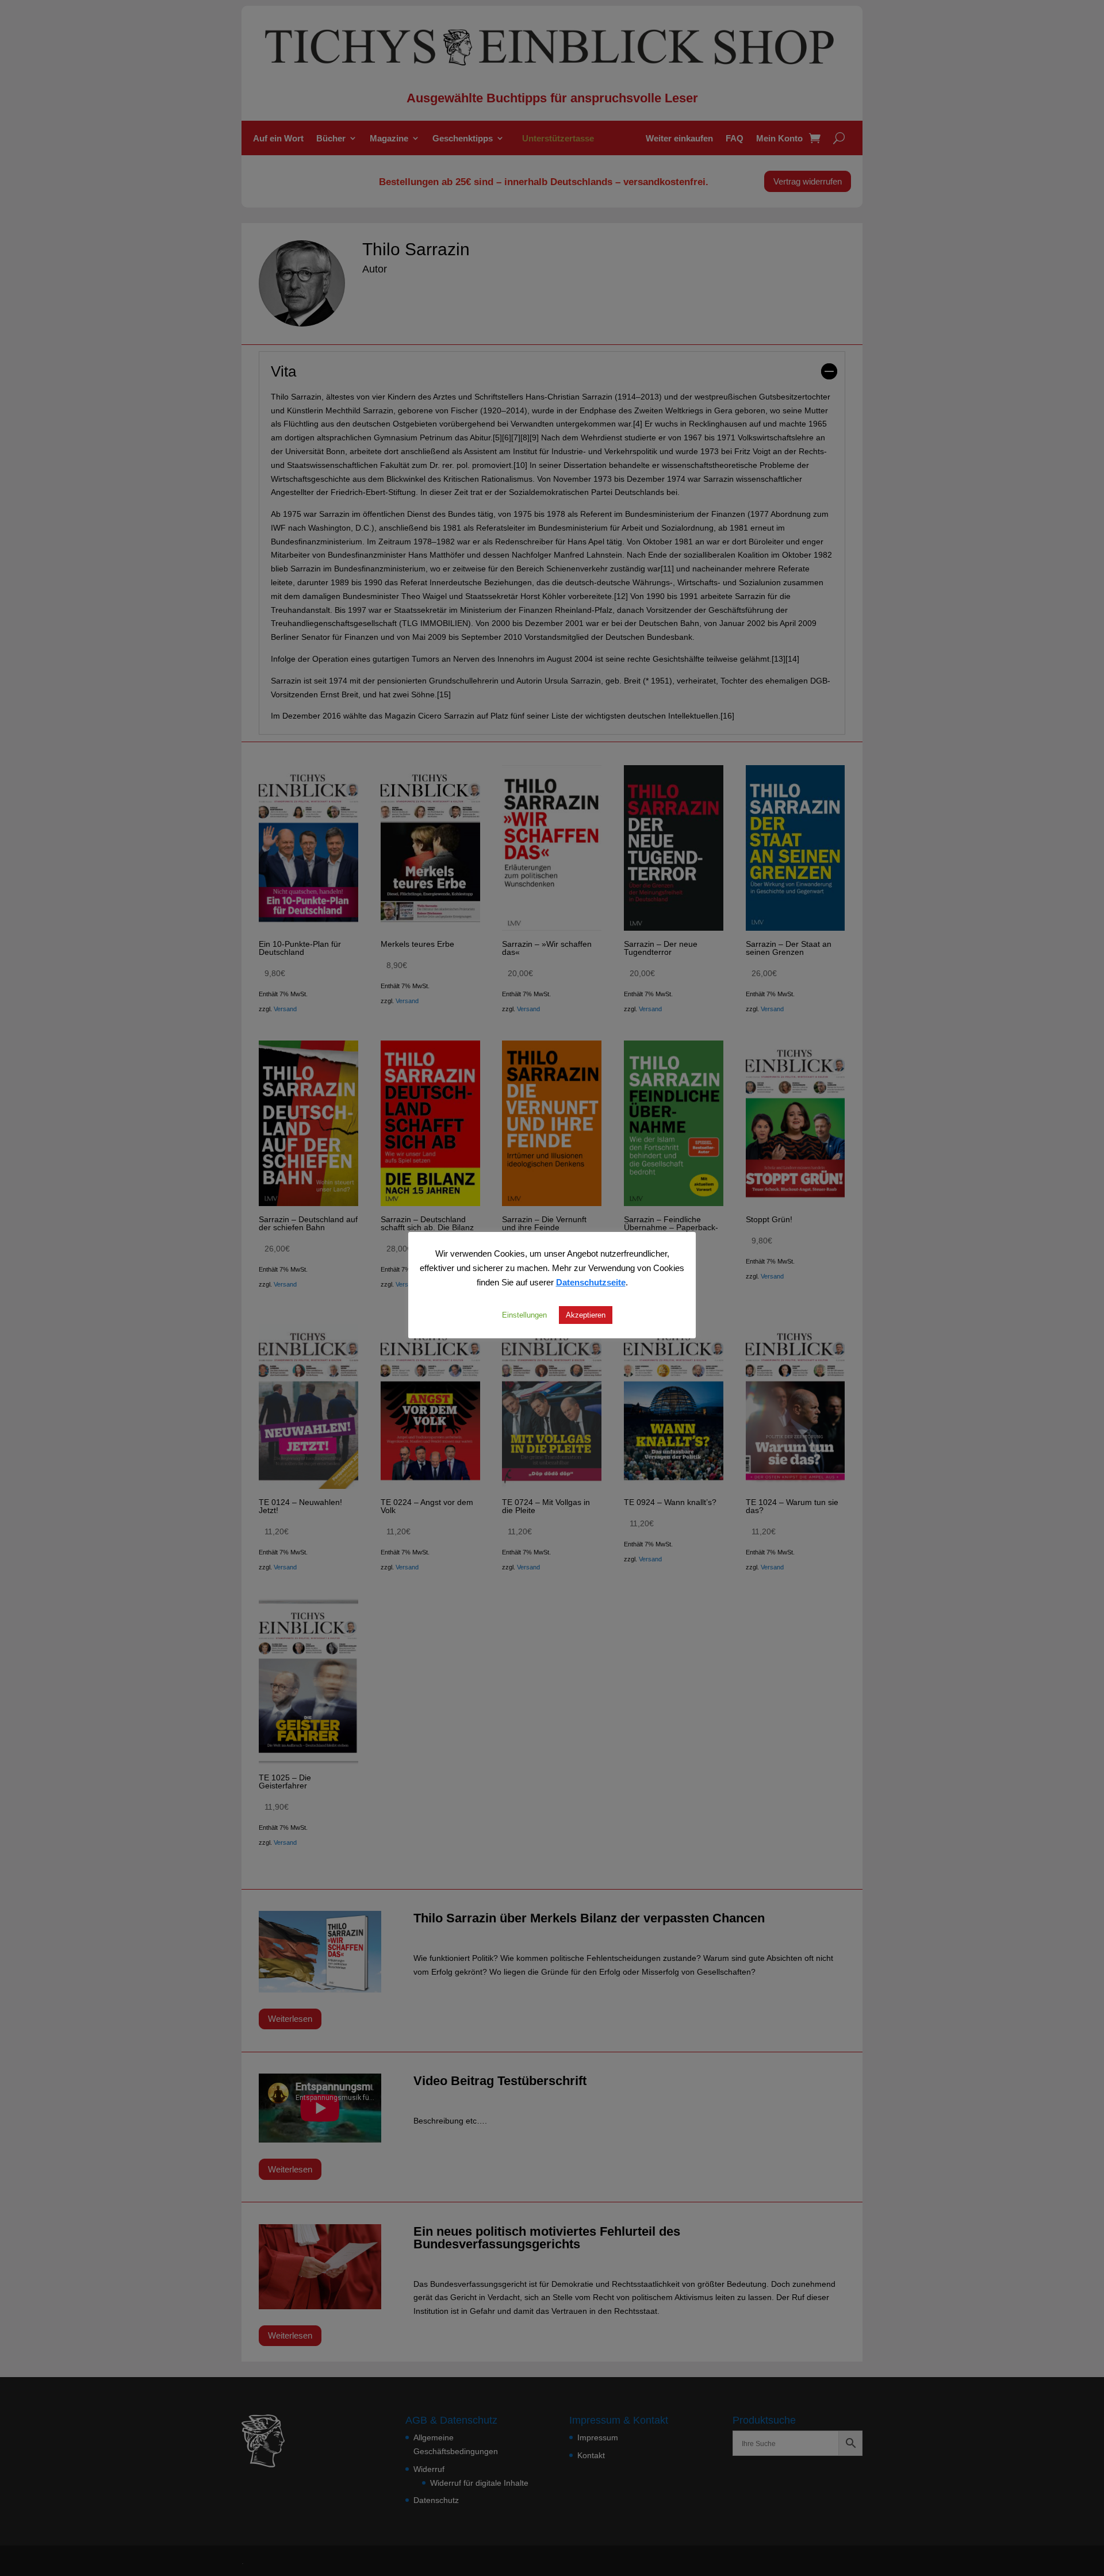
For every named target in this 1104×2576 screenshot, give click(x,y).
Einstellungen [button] (524, 1315)
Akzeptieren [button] (586, 1315)
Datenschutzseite (591, 1282)
